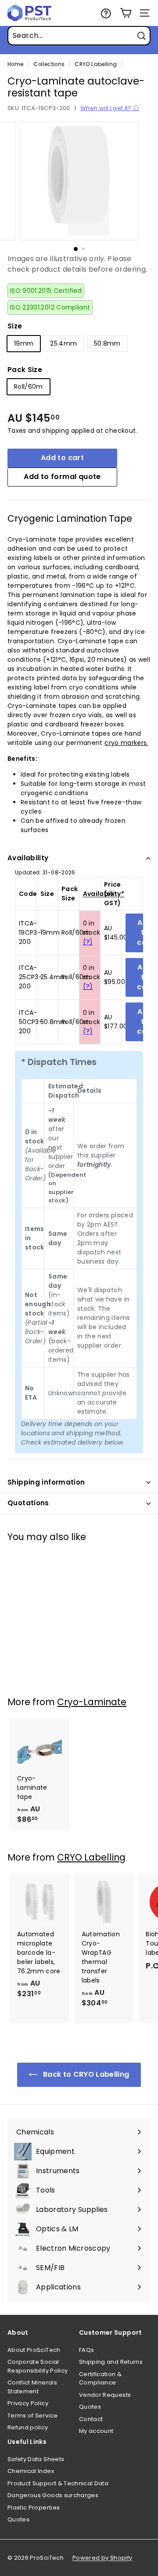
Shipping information (46, 1482)
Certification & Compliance (100, 2379)
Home (15, 64)
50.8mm (107, 343)
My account (96, 2431)
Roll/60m (29, 387)
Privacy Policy (28, 2403)
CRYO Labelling (96, 64)
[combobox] (79, 36)
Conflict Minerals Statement (32, 2387)
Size (15, 326)
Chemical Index (31, 2471)
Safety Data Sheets (36, 2459)
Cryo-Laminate (92, 1702)
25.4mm (63, 343)
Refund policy (28, 2427)
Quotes (90, 2407)
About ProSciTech (34, 2350)
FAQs (86, 2350)
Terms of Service (33, 2416)
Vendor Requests (105, 2395)
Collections (49, 64)
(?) (88, 942)
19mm (24, 343)
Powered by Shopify (102, 2558)
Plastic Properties (34, 2508)
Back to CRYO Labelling (85, 2074)
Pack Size (25, 370)
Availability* (104, 894)
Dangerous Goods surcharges (53, 2495)
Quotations (28, 1503)
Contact (91, 2419)
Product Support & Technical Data (58, 2483)
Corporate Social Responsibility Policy (38, 2366)
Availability (28, 858)
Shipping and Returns (111, 2362)
